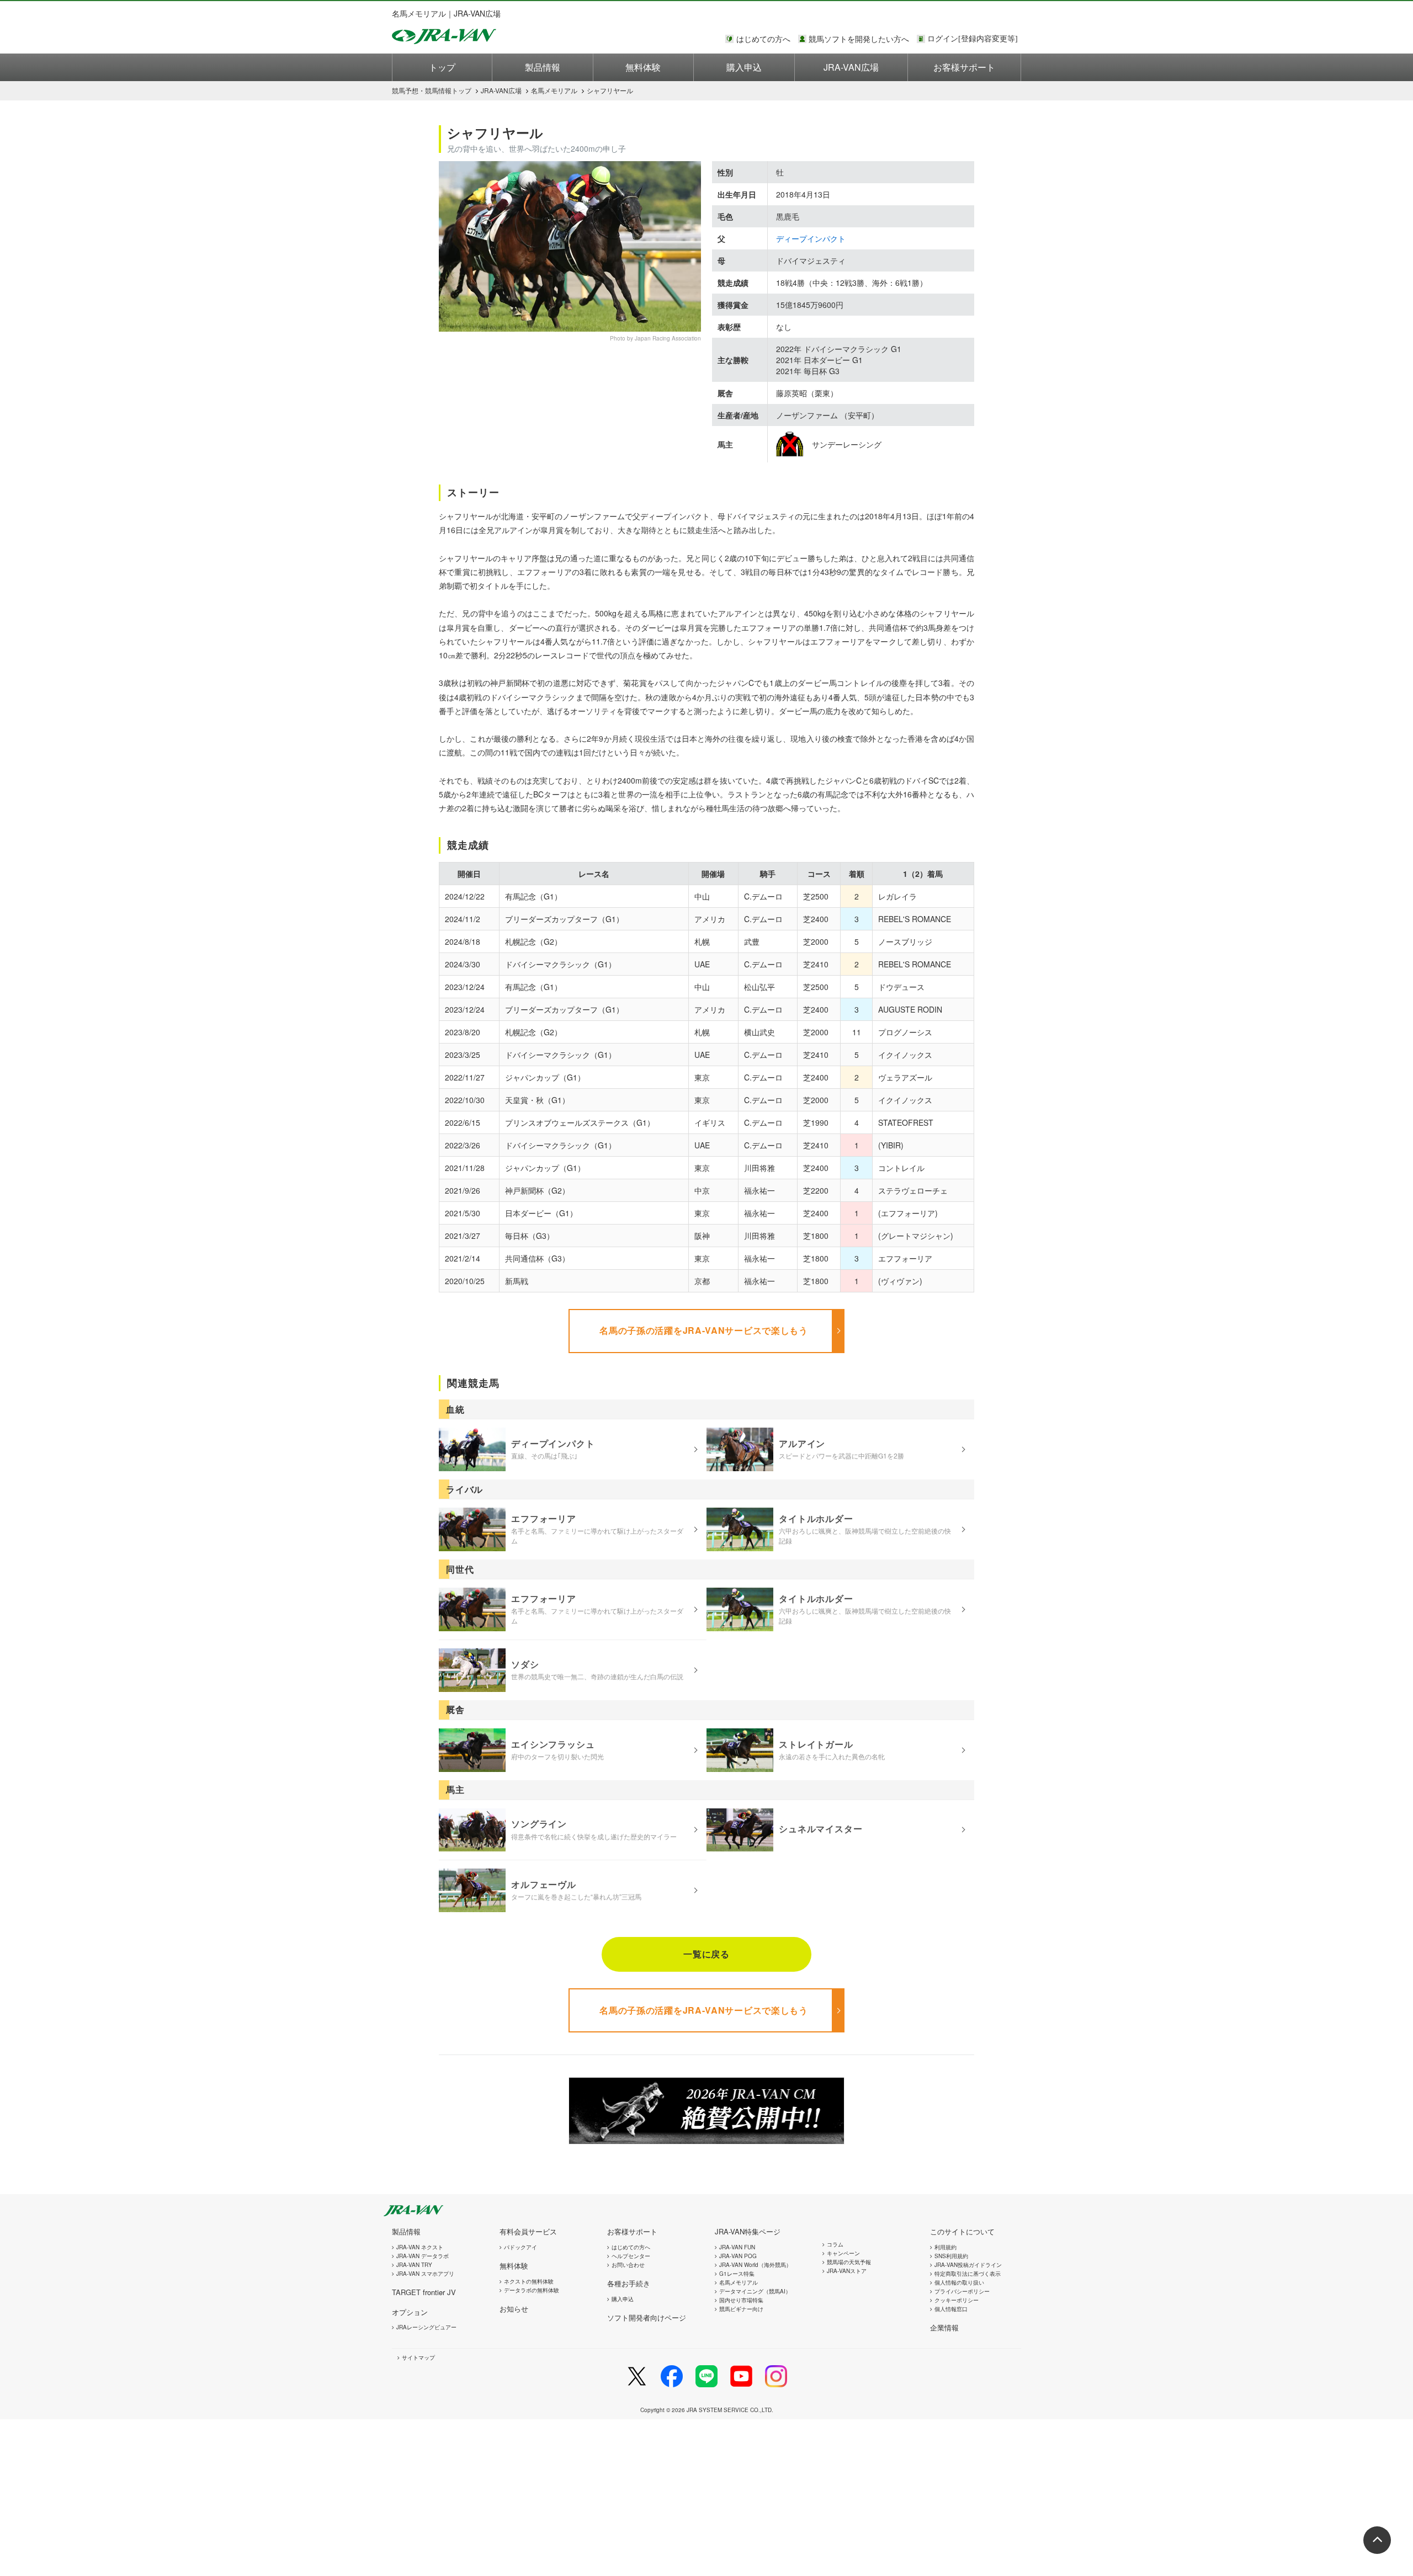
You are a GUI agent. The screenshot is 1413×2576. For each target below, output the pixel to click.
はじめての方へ (763, 39)
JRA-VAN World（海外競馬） (755, 2265)
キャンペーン (843, 2253)
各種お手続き (629, 2283)
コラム (835, 2244)
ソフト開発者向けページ (647, 2317)
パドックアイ (520, 2247)
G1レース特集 (737, 2274)
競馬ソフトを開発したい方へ (859, 39)
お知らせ (514, 2309)
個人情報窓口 (951, 2309)
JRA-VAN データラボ (423, 2256)
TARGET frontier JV (424, 2292)
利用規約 (945, 2247)
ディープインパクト (811, 238)
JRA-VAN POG (738, 2256)
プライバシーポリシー (962, 2291)
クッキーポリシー (957, 2300)
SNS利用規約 (951, 2256)
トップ (442, 67)
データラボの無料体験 (532, 2290)
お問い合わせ (628, 2265)
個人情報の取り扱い (959, 2282)
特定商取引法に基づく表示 (968, 2274)
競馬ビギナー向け (741, 2309)
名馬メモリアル (554, 90)
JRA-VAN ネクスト (420, 2247)
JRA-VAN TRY (414, 2265)
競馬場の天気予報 (849, 2262)
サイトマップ (418, 2357)
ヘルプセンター (631, 2256)
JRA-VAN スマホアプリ (425, 2274)
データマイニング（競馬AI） (755, 2291)
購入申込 (744, 67)
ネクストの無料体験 (529, 2281)
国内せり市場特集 (741, 2300)
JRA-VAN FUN (737, 2247)
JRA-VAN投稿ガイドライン (968, 2265)
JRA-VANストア (847, 2271)
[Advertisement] (331, 2497)
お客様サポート (964, 67)
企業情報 (944, 2327)
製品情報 (543, 67)
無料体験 (643, 67)
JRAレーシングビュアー (426, 2327)
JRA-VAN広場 (851, 67)
